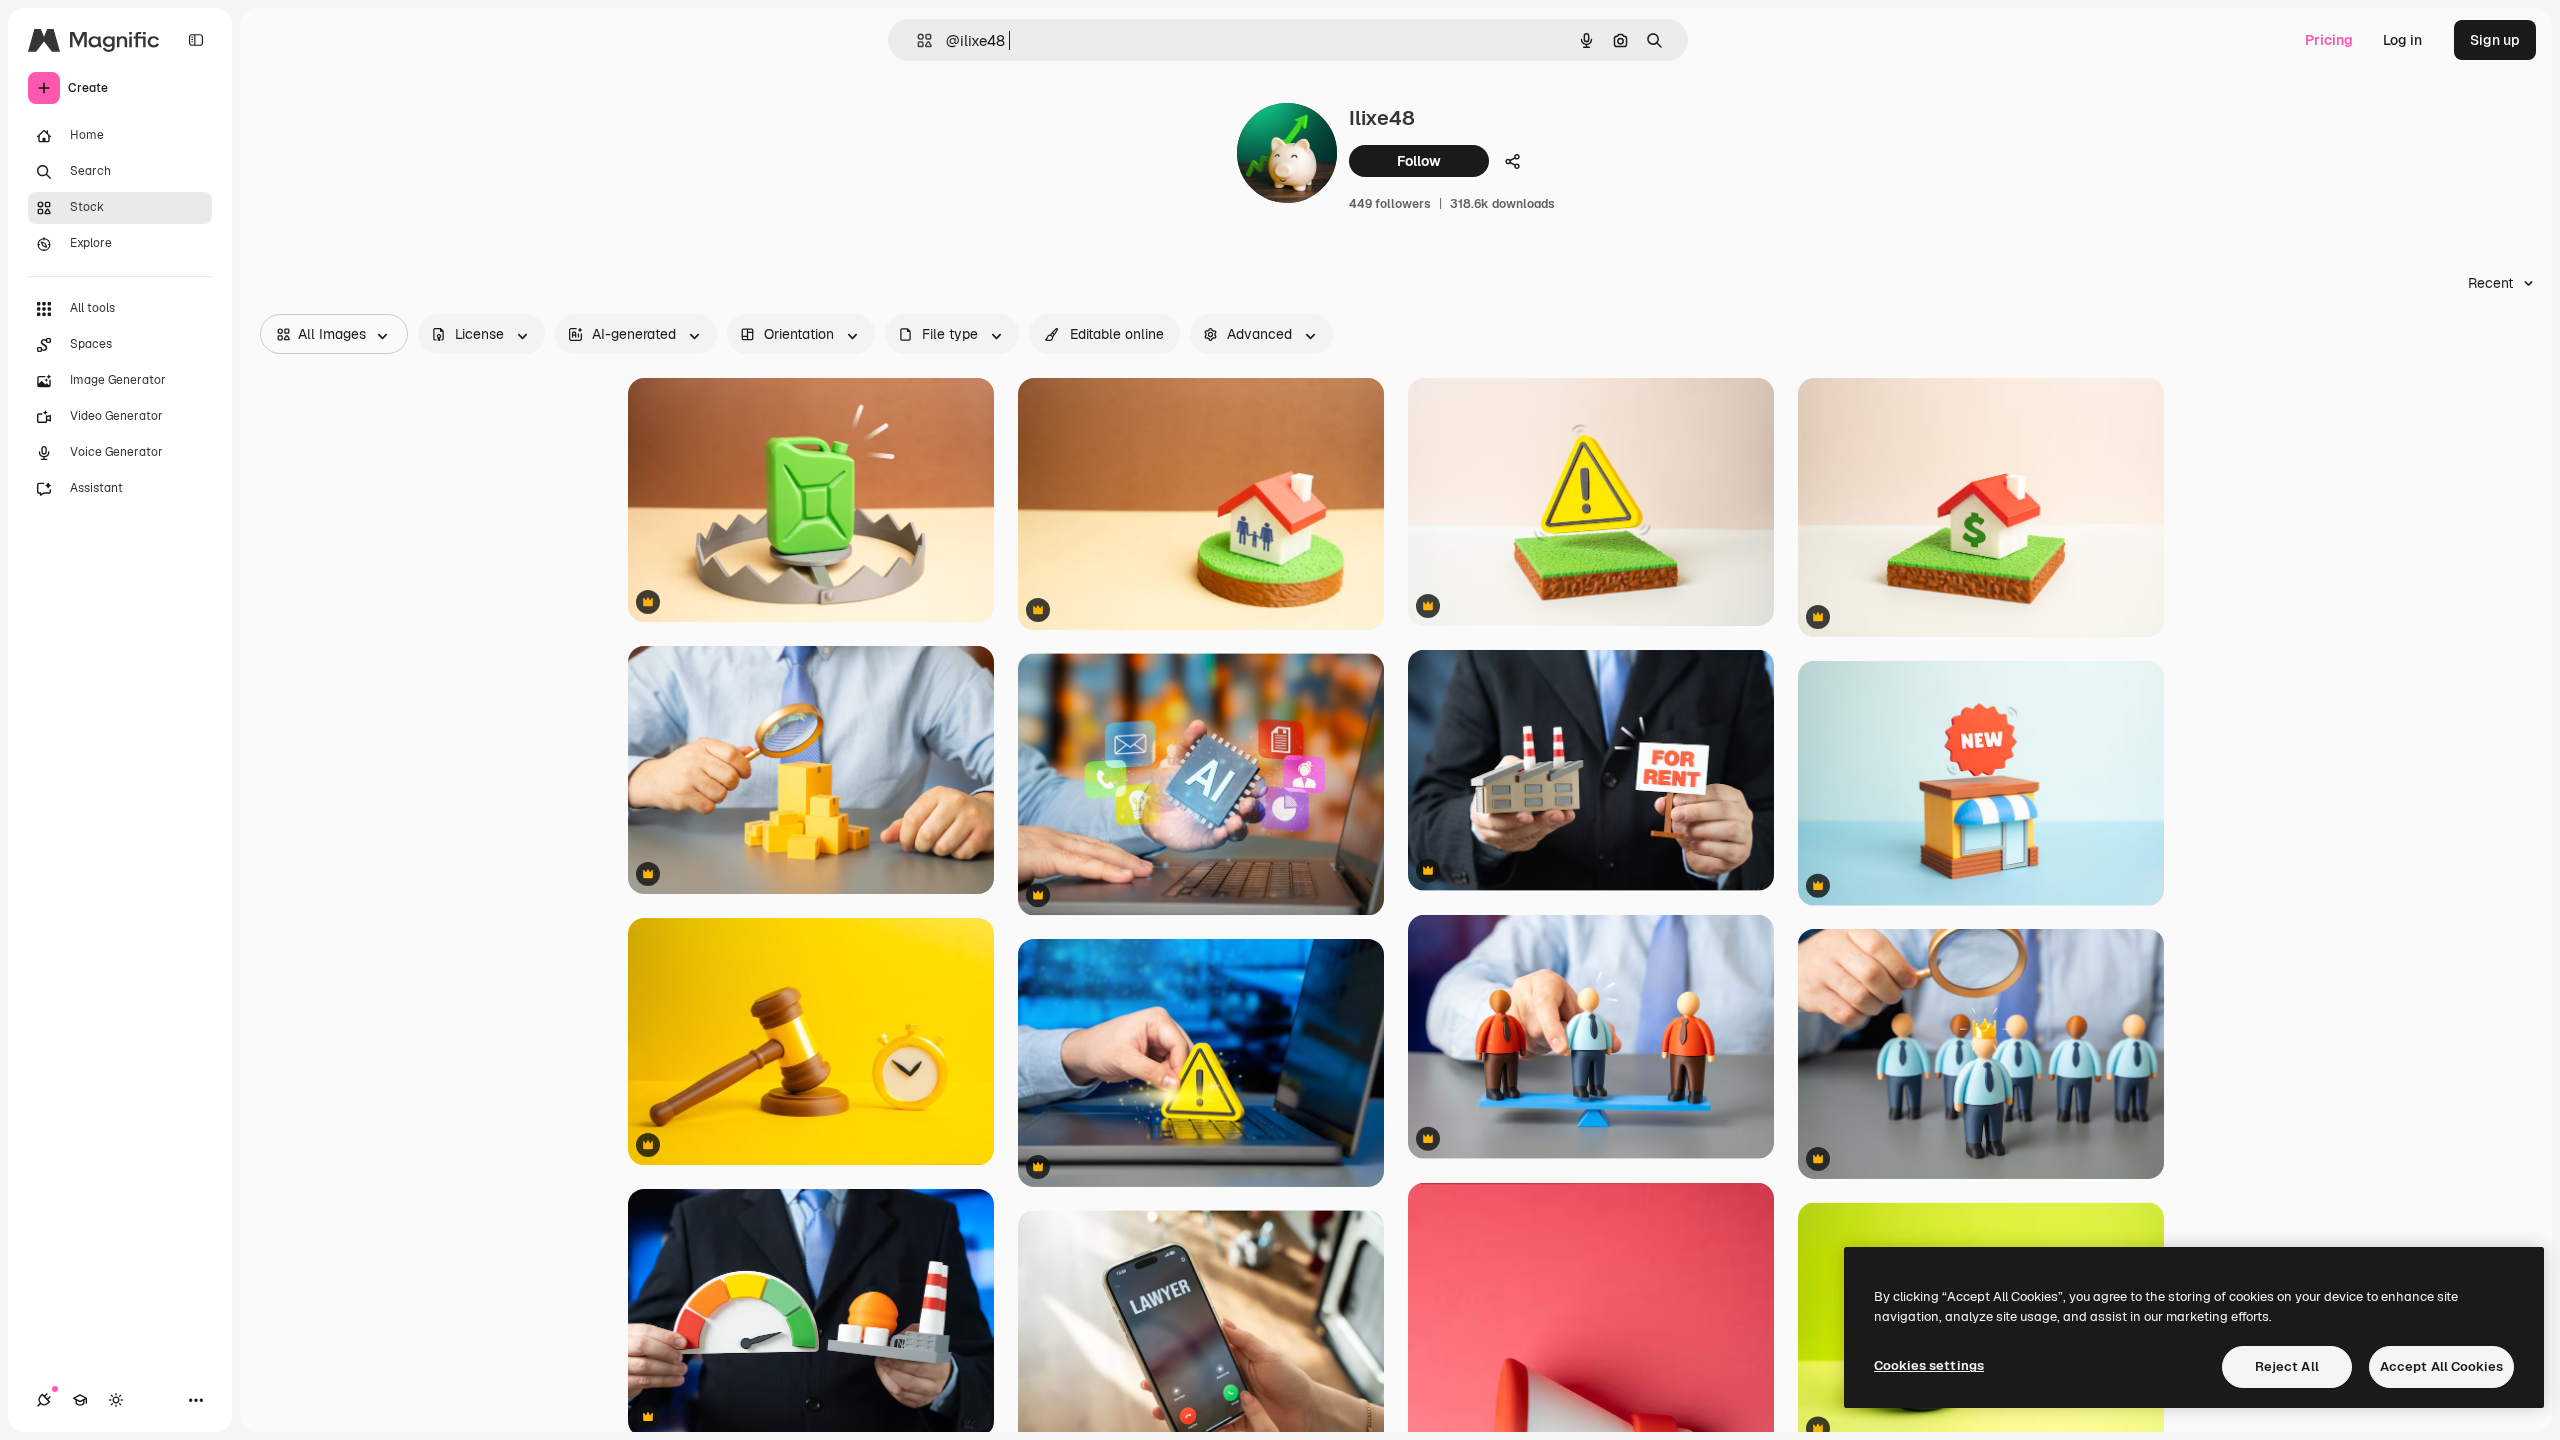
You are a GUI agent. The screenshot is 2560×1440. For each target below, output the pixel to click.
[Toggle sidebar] (196, 40)
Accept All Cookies (2441, 1366)
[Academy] (80, 1400)
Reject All (2287, 1366)
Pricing (2329, 40)
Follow (1419, 161)
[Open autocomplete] (916, 40)
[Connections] (44, 1400)
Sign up (2495, 40)
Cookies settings (1929, 1365)
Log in (2402, 40)
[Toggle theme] (116, 1400)
